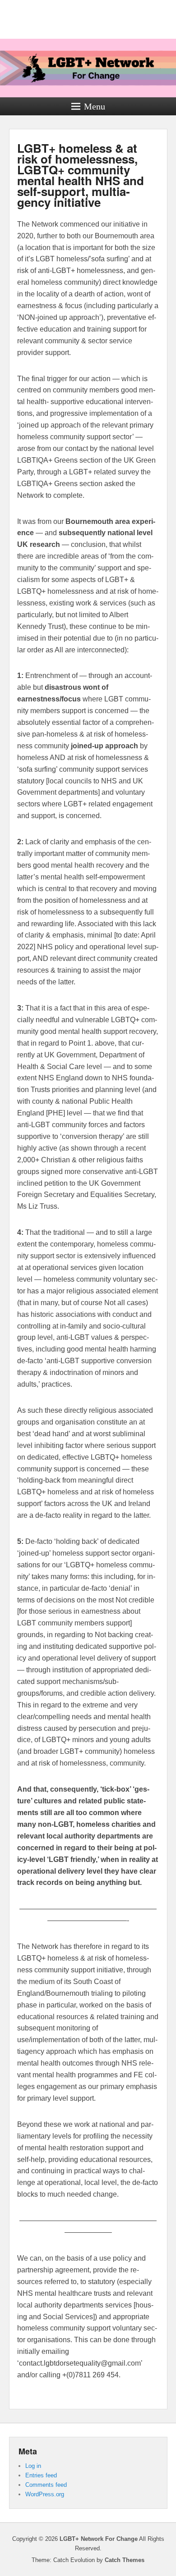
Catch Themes (125, 2560)
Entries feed (41, 2475)
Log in (33, 2466)
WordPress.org (45, 2494)
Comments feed (46, 2485)
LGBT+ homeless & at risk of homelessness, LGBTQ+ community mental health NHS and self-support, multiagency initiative (81, 175)
